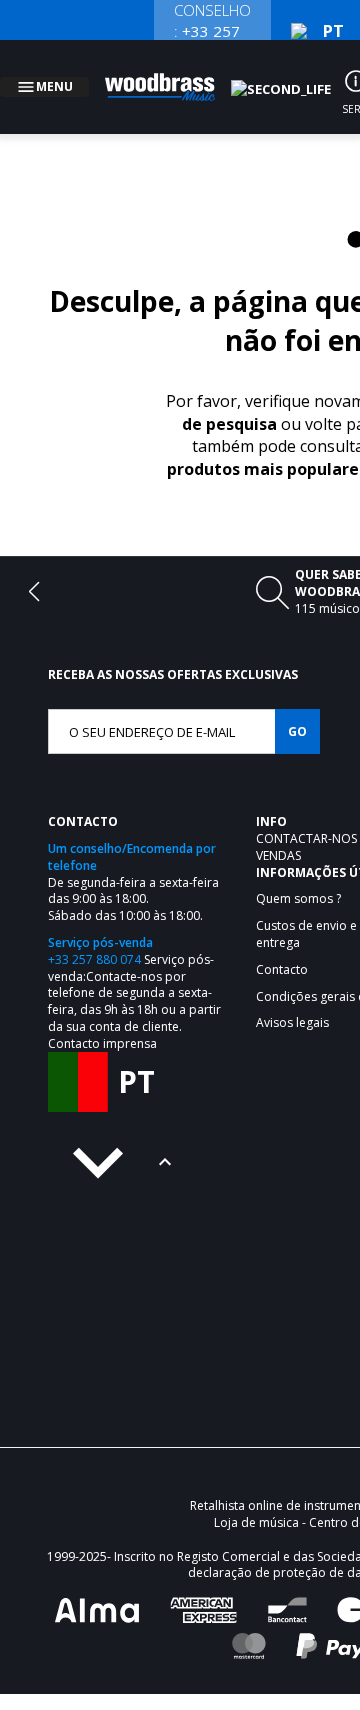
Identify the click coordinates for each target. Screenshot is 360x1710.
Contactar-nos (308, 814)
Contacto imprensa (102, 1019)
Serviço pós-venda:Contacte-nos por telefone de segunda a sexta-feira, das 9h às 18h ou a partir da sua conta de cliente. (134, 969)
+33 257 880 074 (94, 935)
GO (297, 707)
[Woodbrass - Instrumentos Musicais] (171, 75)
